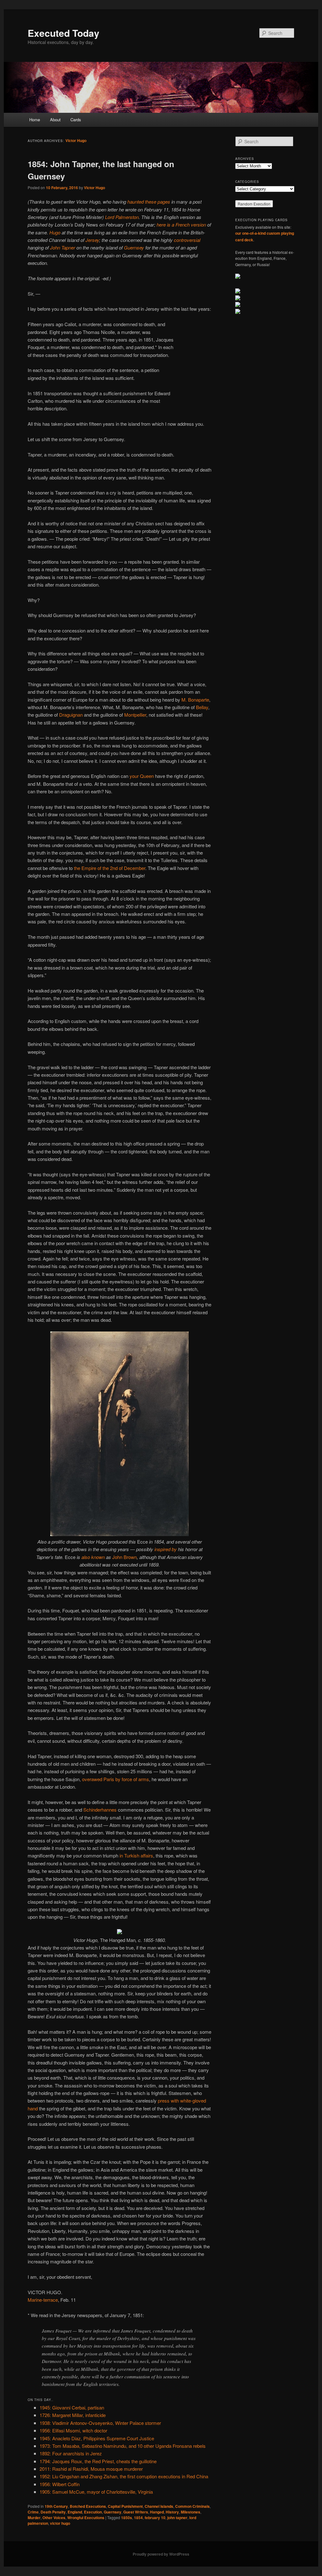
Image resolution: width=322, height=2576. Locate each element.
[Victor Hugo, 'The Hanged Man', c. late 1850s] (119, 1932)
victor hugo (60, 2523)
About (55, 120)
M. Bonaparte (195, 700)
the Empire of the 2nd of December (110, 868)
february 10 (155, 2518)
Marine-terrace (43, 2300)
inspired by (166, 1549)
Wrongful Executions (86, 2518)
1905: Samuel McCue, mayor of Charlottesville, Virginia (96, 2492)
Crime (33, 2512)
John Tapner (63, 247)
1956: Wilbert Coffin (60, 2484)
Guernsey (134, 247)
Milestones (191, 2512)
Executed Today (64, 33)
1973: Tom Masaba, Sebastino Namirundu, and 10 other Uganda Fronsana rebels (123, 2446)
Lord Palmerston (122, 217)
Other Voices (54, 2518)
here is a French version (181, 224)
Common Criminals (192, 2506)
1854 (138, 2518)
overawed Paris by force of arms (116, 1779)
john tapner (177, 2518)
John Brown (125, 1557)
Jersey (92, 240)
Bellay (202, 707)
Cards (76, 120)
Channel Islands (159, 2506)
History (172, 2512)
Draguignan (71, 715)
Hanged (157, 2512)
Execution (93, 2512)
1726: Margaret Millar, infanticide (73, 2415)
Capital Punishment (125, 2506)
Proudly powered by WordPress (161, 2554)
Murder (34, 2518)
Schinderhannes (100, 1810)
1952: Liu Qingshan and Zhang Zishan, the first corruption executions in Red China (124, 2476)
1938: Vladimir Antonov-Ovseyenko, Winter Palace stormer (100, 2423)
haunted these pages (149, 202)
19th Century (56, 2506)
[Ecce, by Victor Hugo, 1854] (119, 1534)
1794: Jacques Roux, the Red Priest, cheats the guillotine (98, 2461)
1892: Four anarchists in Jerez (71, 2453)
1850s (127, 2518)
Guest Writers (136, 2512)
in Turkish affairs (136, 1855)
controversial (187, 240)
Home (35, 120)
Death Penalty (53, 2512)
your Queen (142, 776)
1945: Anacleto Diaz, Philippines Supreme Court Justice (97, 2438)
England (75, 2512)
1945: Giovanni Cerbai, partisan (72, 2407)
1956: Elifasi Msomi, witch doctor (73, 2430)
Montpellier (135, 715)
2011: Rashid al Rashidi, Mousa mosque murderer (91, 2469)
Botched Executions (88, 2506)
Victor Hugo (76, 140)
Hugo (55, 232)
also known (93, 1557)
